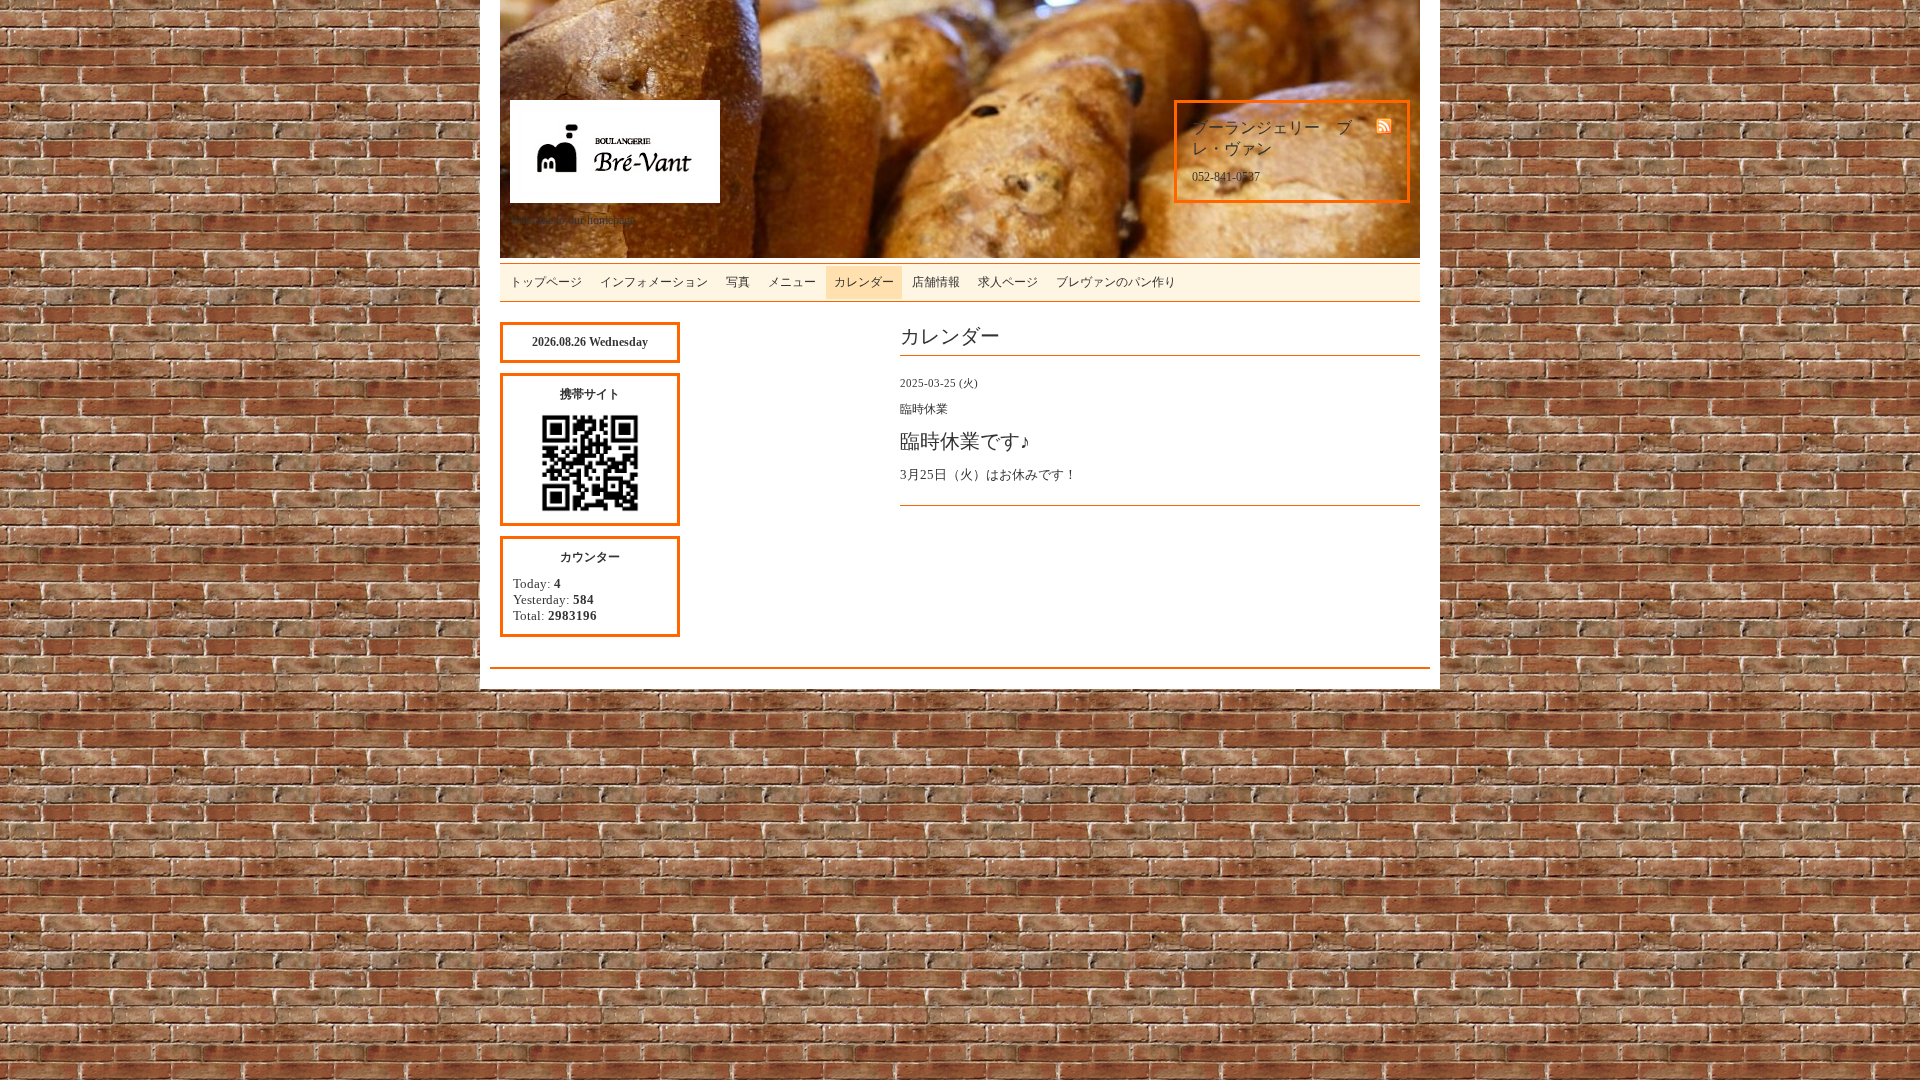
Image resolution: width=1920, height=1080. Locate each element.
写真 (738, 282)
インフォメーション (654, 282)
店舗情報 (936, 282)
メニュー (792, 282)
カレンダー (864, 282)
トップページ (546, 282)
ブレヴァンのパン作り (1116, 282)
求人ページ (1008, 282)
